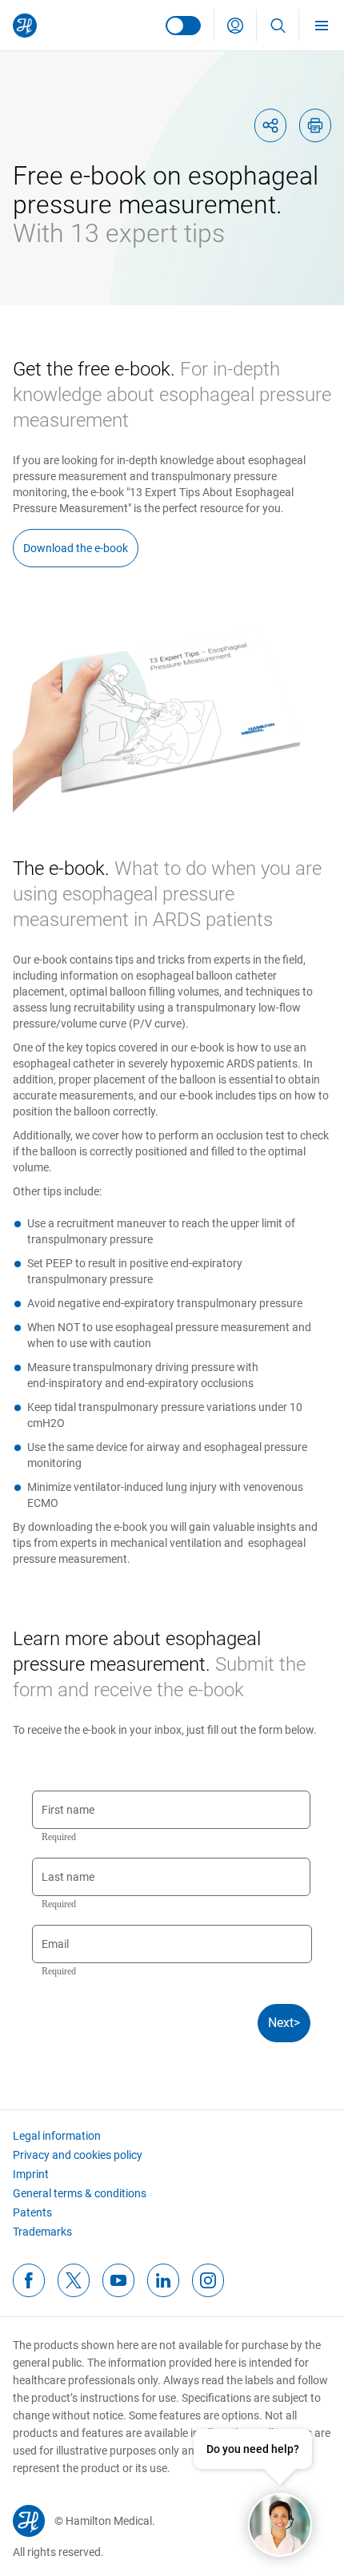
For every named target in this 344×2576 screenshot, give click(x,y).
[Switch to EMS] (183, 26)
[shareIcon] (270, 125)
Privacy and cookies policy (78, 2155)
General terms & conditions (80, 2193)
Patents (32, 2212)
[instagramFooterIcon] (208, 2280)
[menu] (322, 25)
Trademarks (42, 2232)
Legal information (57, 2136)
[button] (235, 26)
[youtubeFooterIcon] (118, 2280)
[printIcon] (315, 125)
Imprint (31, 2174)
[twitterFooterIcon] (74, 2280)
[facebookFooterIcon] (29, 2280)
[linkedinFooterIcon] (163, 2280)
